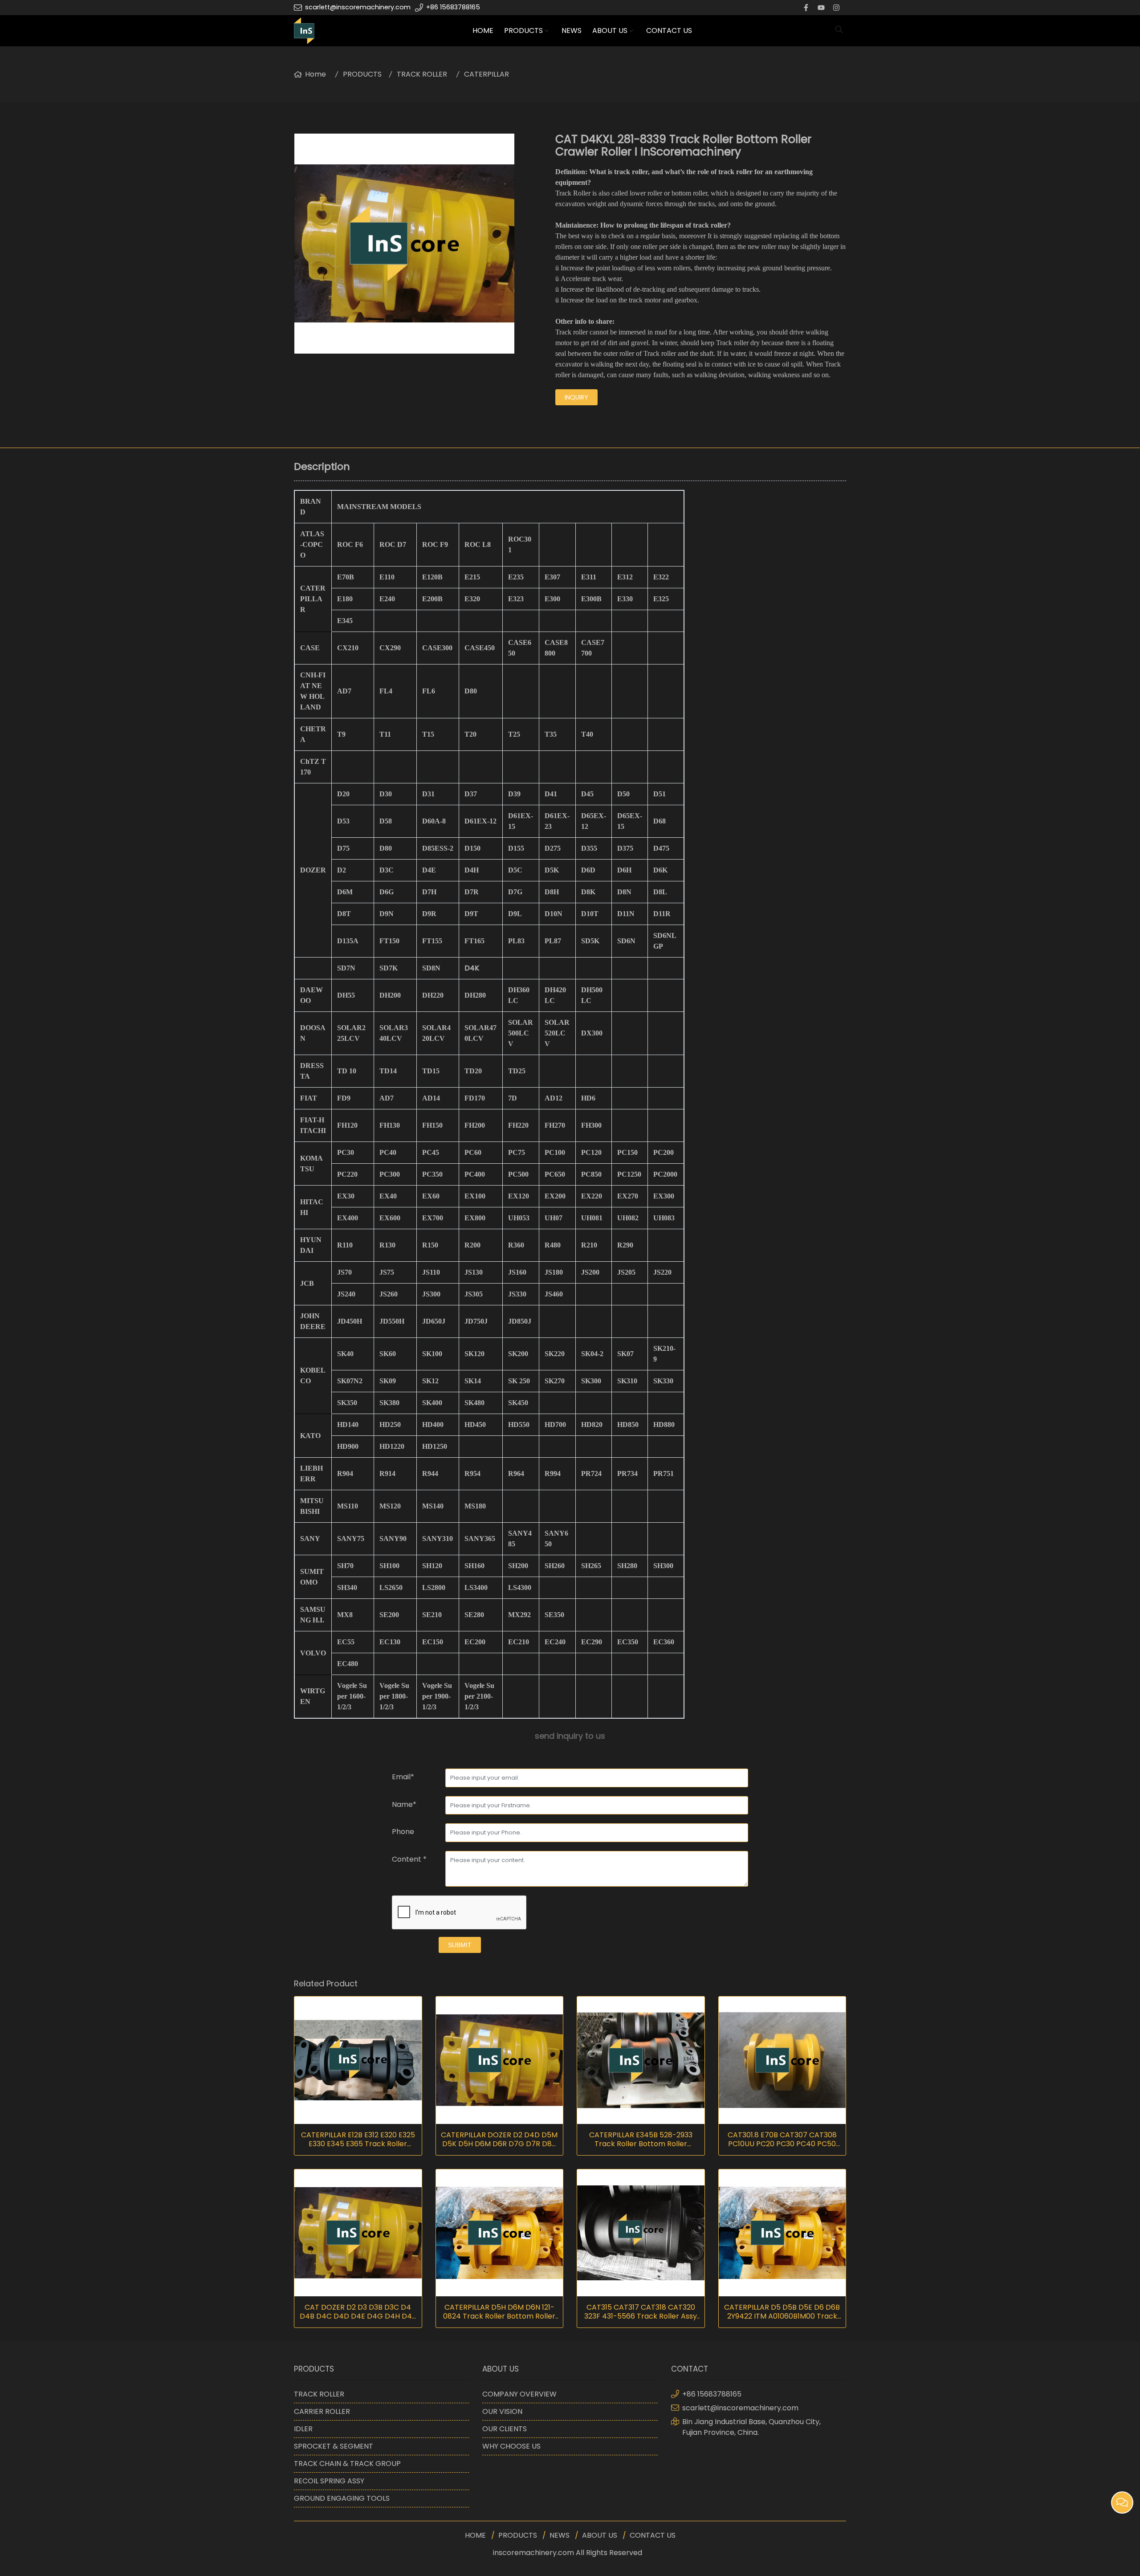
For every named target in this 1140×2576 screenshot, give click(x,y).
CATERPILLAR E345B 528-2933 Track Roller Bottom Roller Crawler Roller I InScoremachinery (641, 2140)
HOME (483, 31)
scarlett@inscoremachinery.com (358, 7)
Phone (403, 1832)
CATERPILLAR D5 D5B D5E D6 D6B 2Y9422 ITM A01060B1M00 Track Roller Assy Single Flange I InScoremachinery (782, 2312)
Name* (404, 1804)
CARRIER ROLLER (322, 2411)
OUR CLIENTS (505, 2429)
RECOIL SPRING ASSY (329, 2481)
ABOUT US (610, 31)
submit (460, 1945)
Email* (403, 1777)
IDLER (303, 2429)
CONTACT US (669, 31)
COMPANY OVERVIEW (519, 2394)
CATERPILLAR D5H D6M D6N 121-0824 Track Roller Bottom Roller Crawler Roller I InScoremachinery (499, 2312)
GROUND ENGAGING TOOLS (342, 2498)
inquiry (576, 397)
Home (316, 74)
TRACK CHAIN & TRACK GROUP (347, 2464)
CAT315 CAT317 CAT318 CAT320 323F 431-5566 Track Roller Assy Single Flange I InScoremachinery (641, 2312)
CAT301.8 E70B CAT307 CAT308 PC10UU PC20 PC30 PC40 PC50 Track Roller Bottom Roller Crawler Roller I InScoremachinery (782, 2140)
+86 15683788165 (453, 7)
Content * (409, 1859)
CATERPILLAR (487, 74)
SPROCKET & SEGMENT (334, 2446)
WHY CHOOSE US (511, 2446)
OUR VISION (502, 2411)
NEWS (572, 31)
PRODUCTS (523, 31)
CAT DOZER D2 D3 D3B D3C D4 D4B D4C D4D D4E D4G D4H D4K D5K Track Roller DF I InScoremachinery (358, 2312)
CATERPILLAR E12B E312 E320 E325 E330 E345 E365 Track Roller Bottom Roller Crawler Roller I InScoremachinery (358, 2140)
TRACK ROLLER (422, 74)
